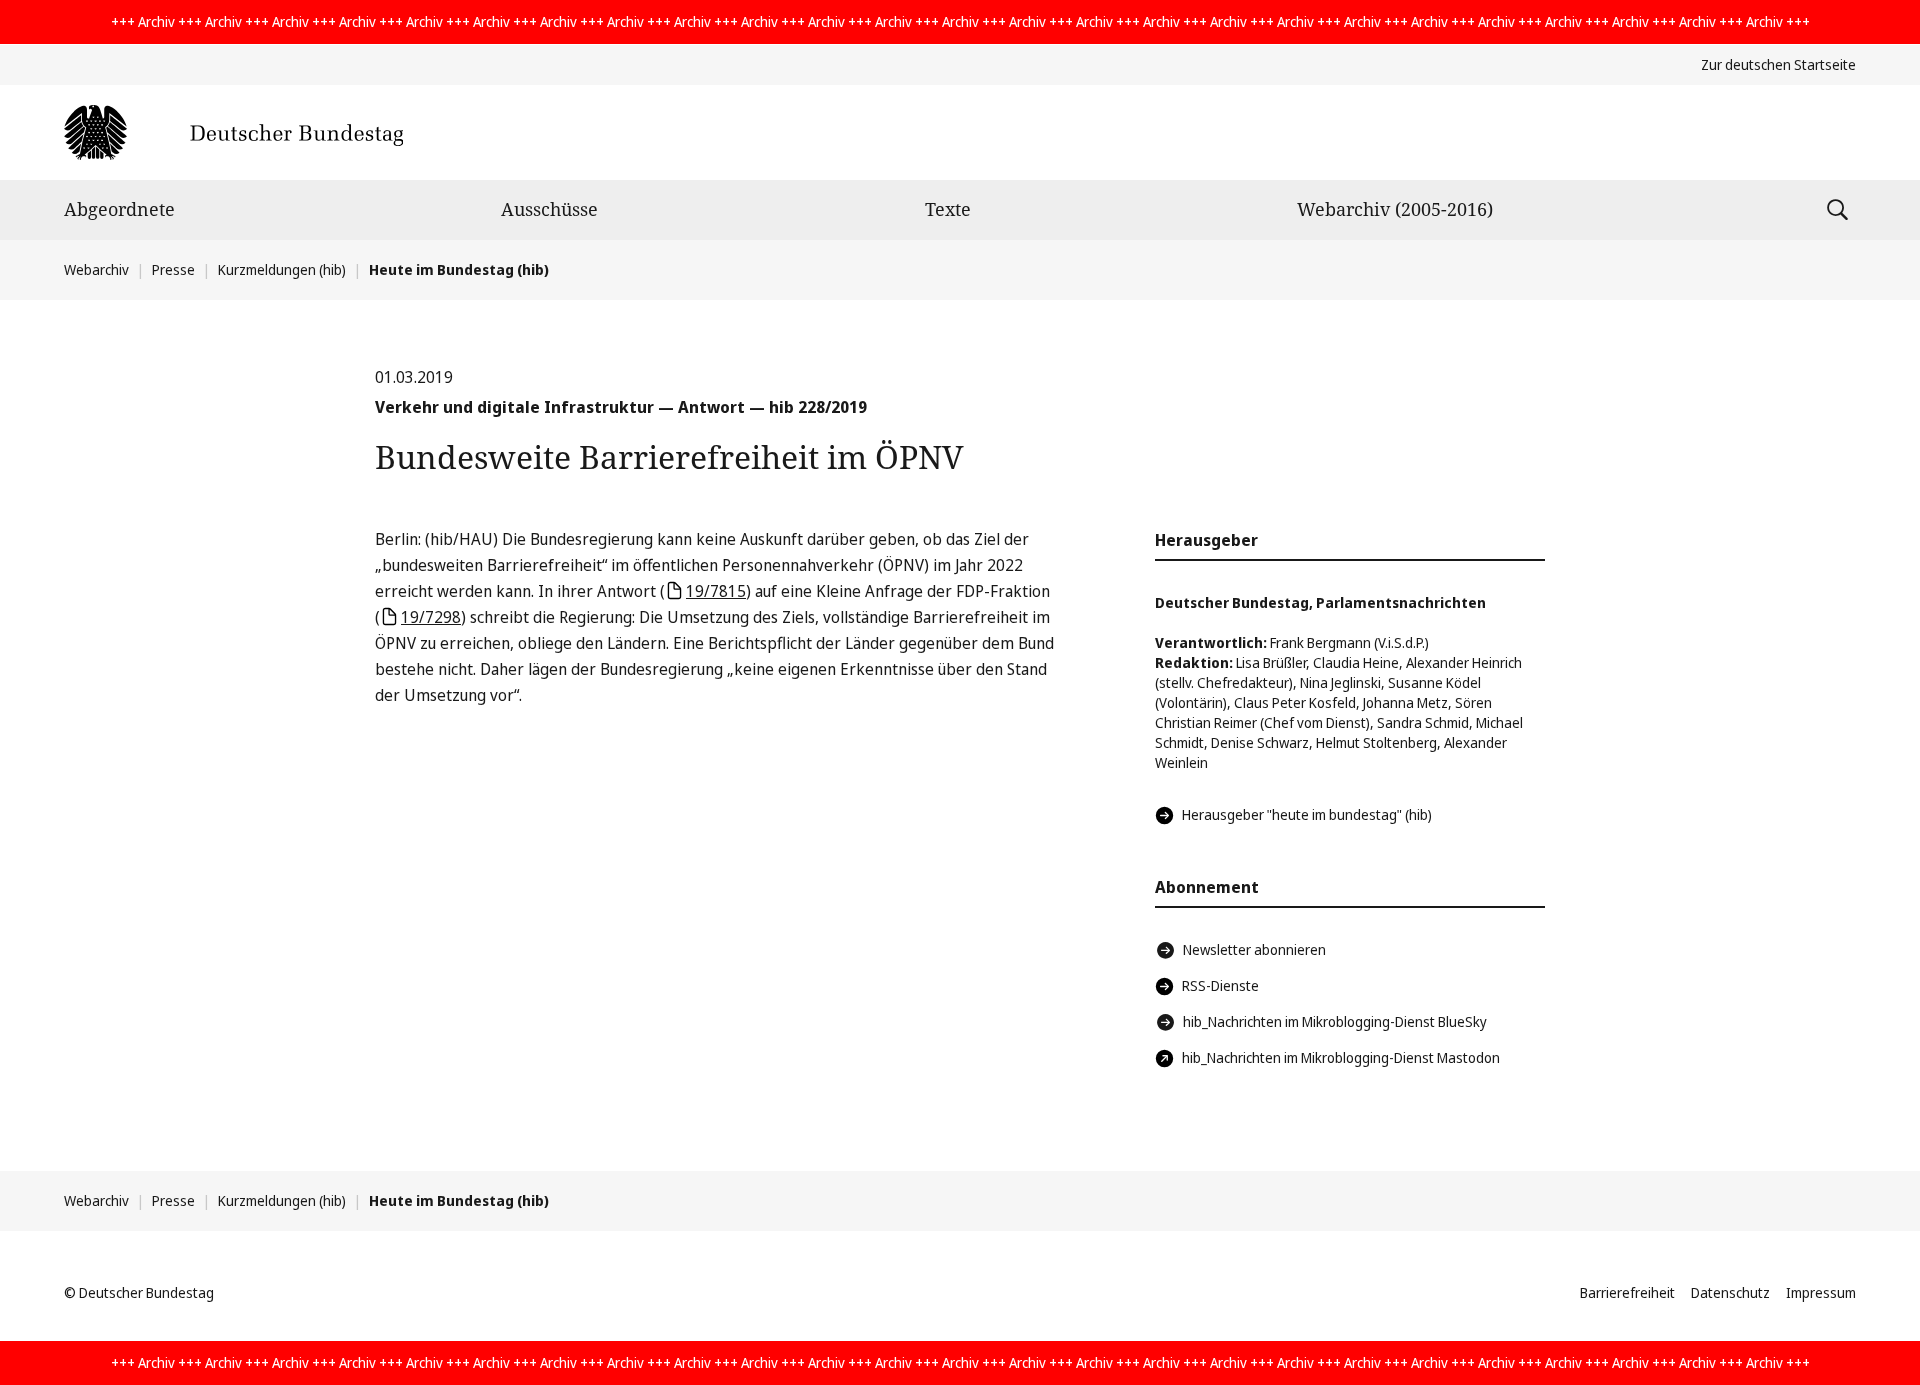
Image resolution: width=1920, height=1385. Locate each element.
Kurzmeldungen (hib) (282, 269)
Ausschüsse (549, 209)
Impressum (1821, 1292)
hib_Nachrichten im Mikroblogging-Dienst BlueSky (1335, 1021)
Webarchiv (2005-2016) (1395, 209)
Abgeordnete (119, 209)
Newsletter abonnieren (1254, 949)
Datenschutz (1730, 1292)
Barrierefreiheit (1627, 1292)
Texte (948, 209)
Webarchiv (96, 269)
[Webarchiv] (233, 132)
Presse (173, 269)
